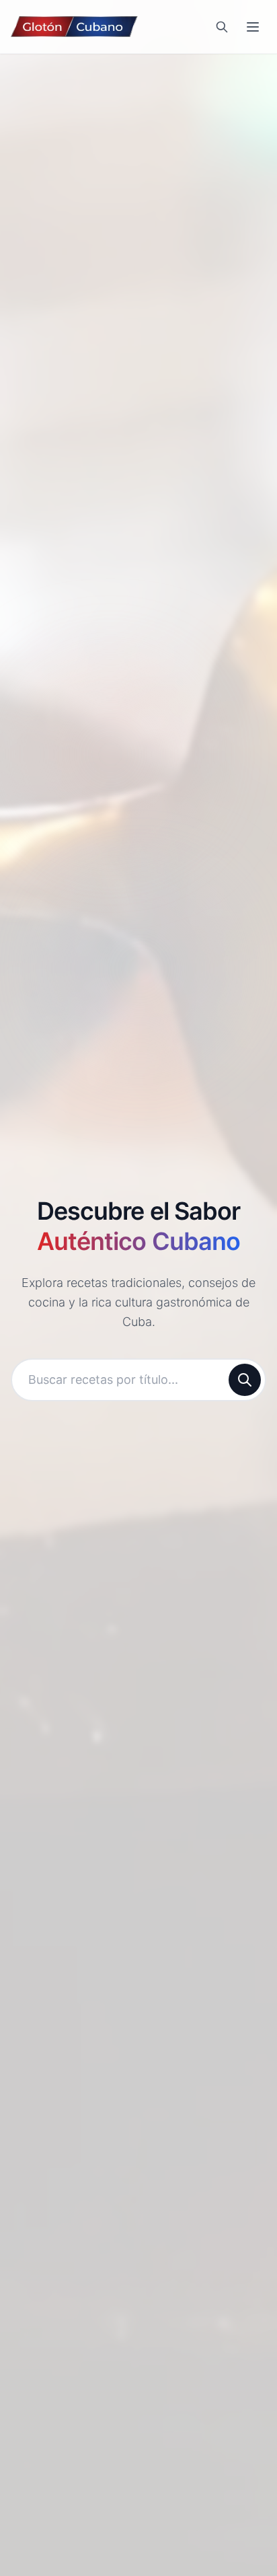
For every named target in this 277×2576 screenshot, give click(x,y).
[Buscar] (245, 1380)
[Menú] (253, 27)
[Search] (222, 27)
